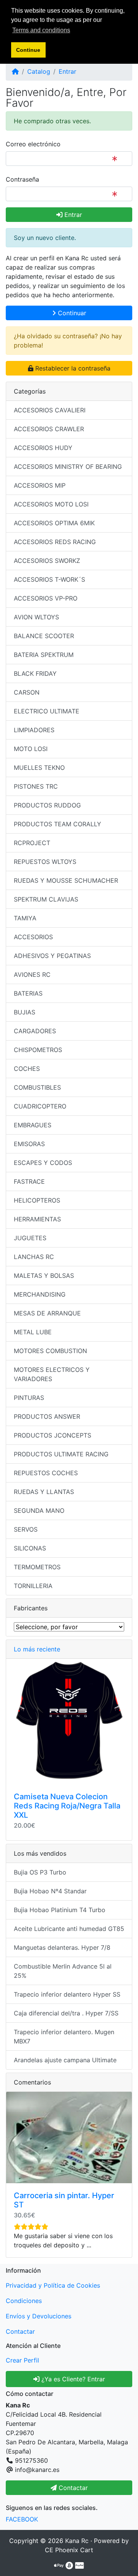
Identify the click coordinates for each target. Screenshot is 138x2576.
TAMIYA (25, 918)
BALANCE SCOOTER (44, 636)
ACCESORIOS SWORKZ (47, 561)
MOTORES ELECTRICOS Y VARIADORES (52, 1374)
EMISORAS (29, 1144)
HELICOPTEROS (37, 1200)
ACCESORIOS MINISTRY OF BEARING (68, 467)
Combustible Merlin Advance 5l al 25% (63, 1971)
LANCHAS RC (34, 1257)
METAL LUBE (33, 1332)
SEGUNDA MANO (39, 1511)
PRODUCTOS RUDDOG (47, 805)
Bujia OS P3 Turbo (40, 1872)
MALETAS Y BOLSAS (44, 1276)
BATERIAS (28, 993)
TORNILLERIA (33, 1586)
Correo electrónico (33, 144)
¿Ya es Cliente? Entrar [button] (72, 2379)
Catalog (39, 71)
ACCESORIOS (33, 937)
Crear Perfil (22, 2360)
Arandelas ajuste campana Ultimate (65, 2060)
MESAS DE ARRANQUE (47, 1313)
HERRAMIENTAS (37, 1219)
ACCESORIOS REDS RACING (55, 542)
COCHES (27, 1069)
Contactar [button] (72, 2488)
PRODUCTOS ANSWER (47, 1416)
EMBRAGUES (33, 1125)
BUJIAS (25, 1012)
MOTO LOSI (31, 749)
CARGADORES (35, 1031)
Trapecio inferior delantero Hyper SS (67, 1994)
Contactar (20, 2331)
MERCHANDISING (40, 1294)
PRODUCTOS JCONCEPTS (53, 1435)
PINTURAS (29, 1398)
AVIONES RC (32, 974)
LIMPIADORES (34, 730)
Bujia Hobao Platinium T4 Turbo (60, 1910)
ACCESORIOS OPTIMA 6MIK (54, 523)
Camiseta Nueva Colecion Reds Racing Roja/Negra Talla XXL (67, 1806)
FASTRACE (29, 1181)
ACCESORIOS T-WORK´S (49, 579)
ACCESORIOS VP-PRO (46, 598)
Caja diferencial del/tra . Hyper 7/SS (66, 2013)
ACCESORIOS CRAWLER (49, 429)
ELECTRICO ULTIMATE (47, 711)
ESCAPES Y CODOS (43, 1163)
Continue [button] (28, 50)
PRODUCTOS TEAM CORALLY (58, 824)
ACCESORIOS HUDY (43, 448)
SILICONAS (30, 1548)
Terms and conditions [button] (41, 30)
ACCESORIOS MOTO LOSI (51, 504)
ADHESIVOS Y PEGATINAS (52, 956)
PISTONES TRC (36, 786)
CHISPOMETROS (38, 1050)
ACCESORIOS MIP (40, 485)
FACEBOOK (22, 2519)
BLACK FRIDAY (35, 673)
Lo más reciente (37, 1649)
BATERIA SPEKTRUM (44, 655)
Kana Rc (77, 2541)
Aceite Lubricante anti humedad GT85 (69, 1929)
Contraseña (22, 179)
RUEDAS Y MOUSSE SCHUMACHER (66, 880)
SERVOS (26, 1529)
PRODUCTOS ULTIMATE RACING (61, 1454)
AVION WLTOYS (36, 617)
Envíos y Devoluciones (39, 2316)
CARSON (27, 692)
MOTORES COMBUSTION (50, 1351)
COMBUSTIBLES (37, 1087)
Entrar (67, 71)
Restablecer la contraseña (72, 368)
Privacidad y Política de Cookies (53, 2285)
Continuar (71, 313)
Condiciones (24, 2301)
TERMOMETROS (37, 1567)
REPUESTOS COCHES (46, 1473)
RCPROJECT (32, 843)
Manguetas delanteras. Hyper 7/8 (62, 1947)
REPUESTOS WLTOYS (45, 862)
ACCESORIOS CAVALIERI (50, 410)
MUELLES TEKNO (39, 768)
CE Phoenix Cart (69, 2550)
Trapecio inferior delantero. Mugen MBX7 (64, 2037)
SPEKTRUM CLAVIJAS (46, 899)
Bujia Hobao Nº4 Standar (50, 1891)
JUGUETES (30, 1238)
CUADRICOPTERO (40, 1106)
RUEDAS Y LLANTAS (44, 1492)
